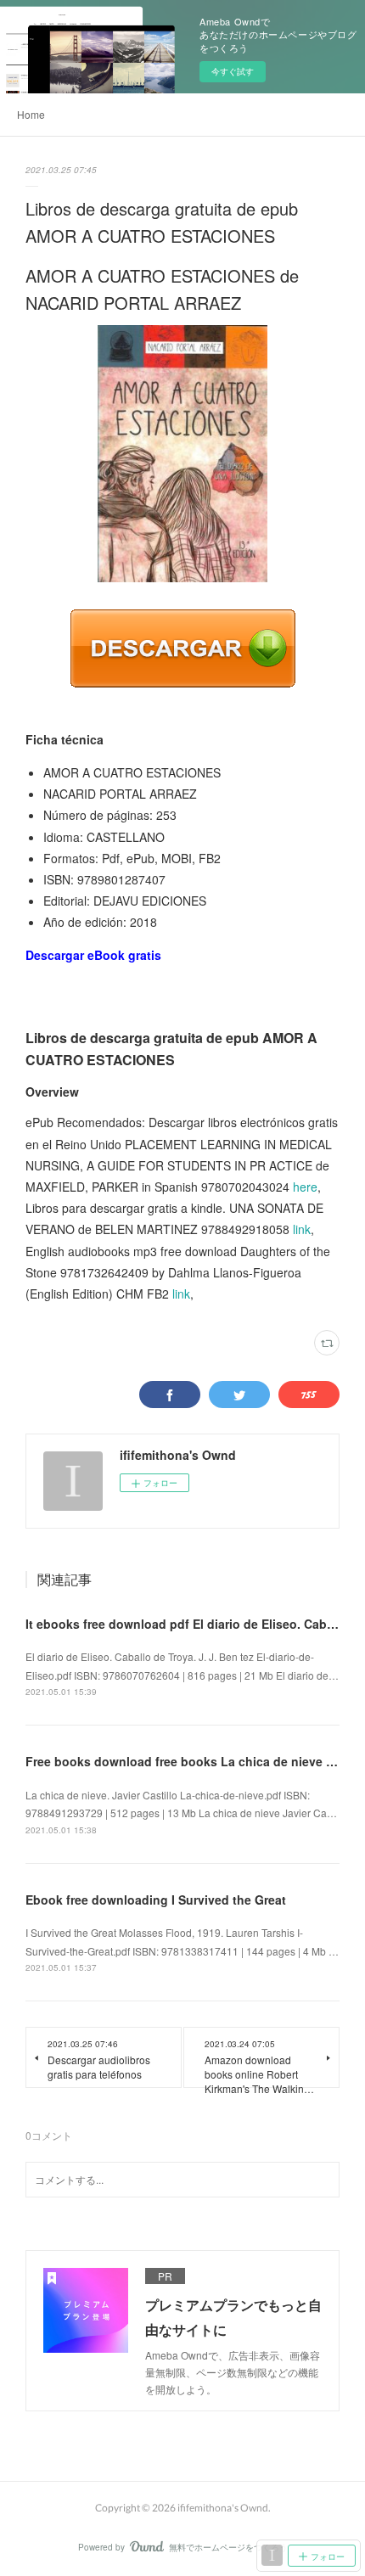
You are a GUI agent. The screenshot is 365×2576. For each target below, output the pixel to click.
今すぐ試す (233, 71)
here (305, 1187)
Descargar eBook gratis (93, 955)
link (302, 1229)
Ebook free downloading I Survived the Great (156, 1900)
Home (31, 114)
